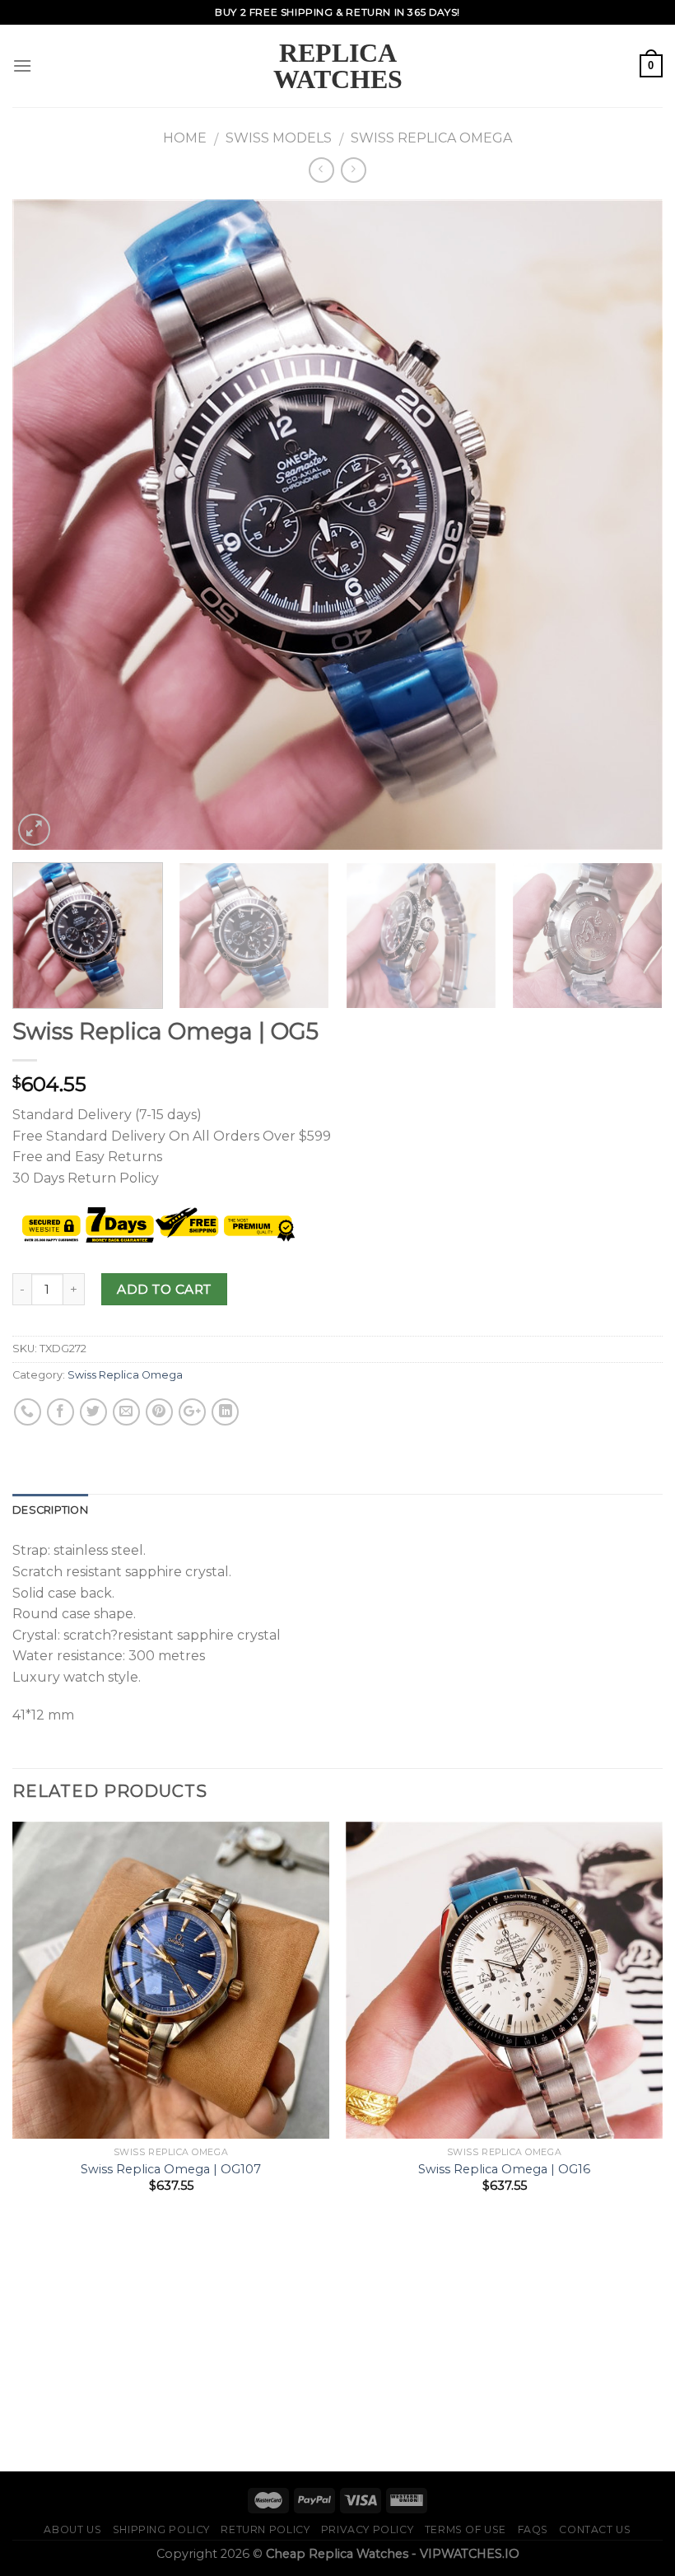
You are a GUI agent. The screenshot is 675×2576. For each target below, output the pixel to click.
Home (185, 138)
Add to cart (164, 1289)
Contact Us (595, 2529)
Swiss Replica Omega (431, 138)
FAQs (533, 2529)
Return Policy (265, 2529)
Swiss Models (279, 138)
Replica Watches (338, 66)
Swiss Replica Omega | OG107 (171, 2169)
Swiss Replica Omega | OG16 (504, 2169)
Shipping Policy (161, 2529)
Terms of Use (466, 2529)
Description (50, 1510)
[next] (629, 525)
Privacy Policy (368, 2529)
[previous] (46, 525)
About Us (72, 2529)
